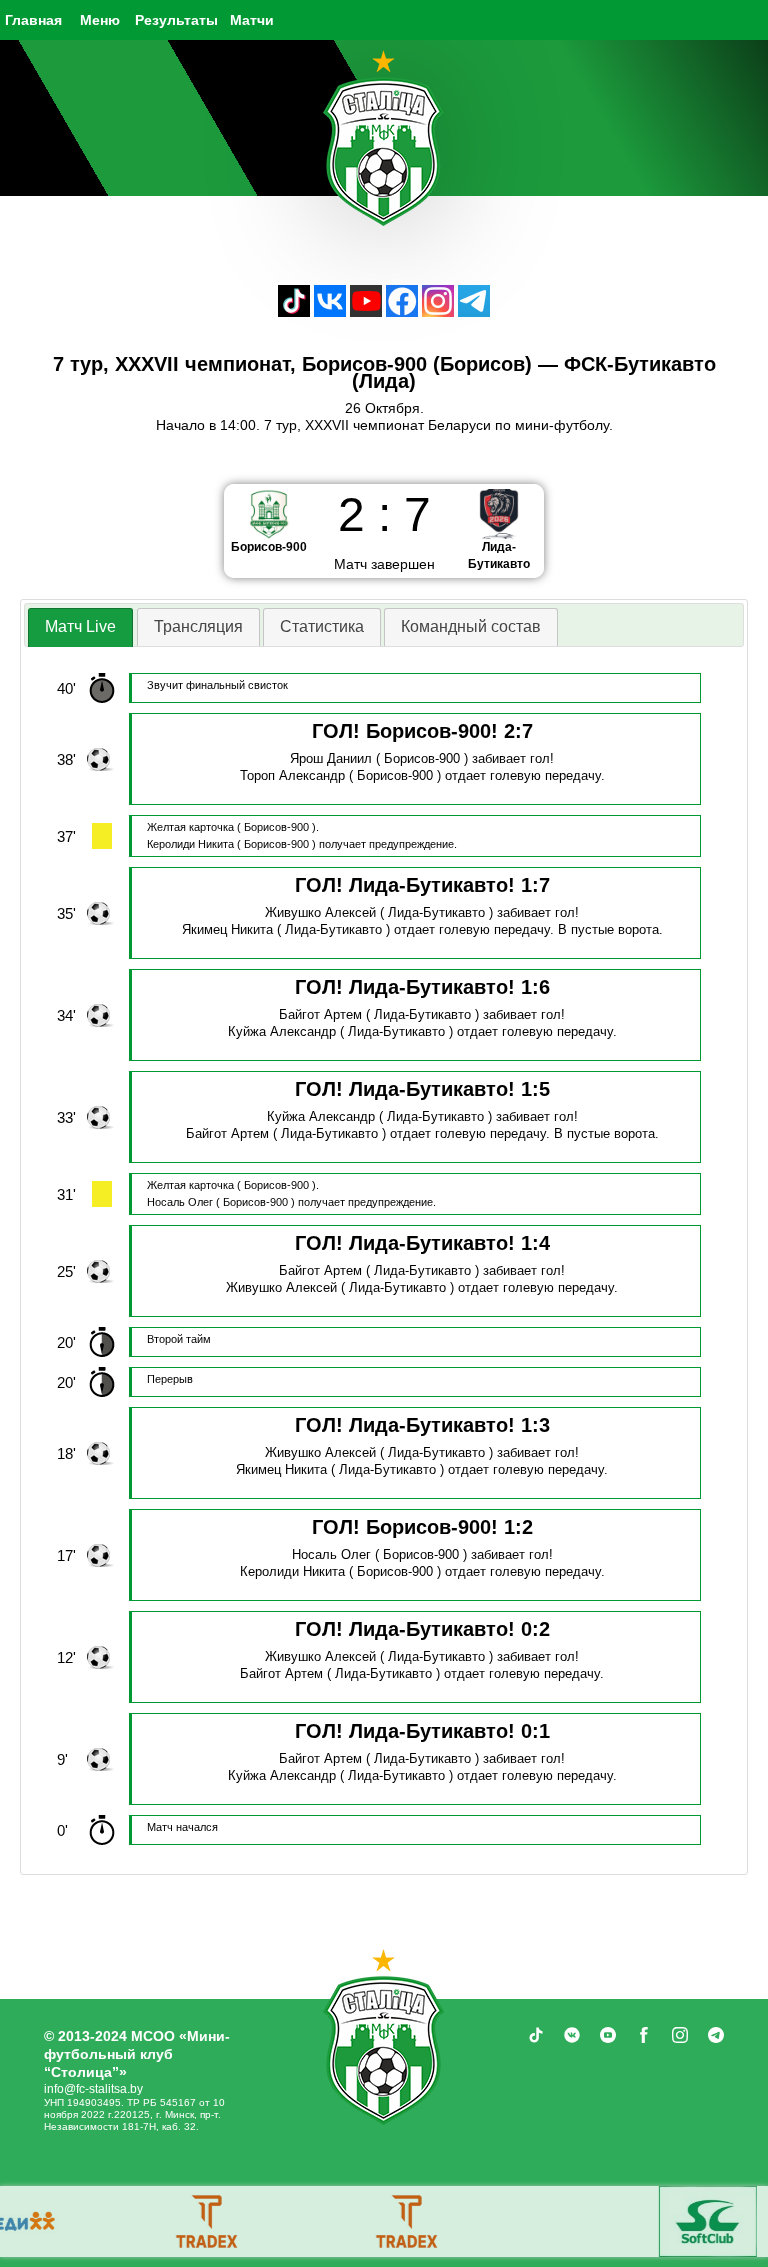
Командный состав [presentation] (471, 626)
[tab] (80, 627)
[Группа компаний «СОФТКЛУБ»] (649, 2221)
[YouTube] (366, 311)
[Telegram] (474, 311)
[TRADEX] (149, 2221)
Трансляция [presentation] (198, 626)
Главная (33, 20)
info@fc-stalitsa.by (93, 2089)
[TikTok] (294, 311)
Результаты (176, 20)
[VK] (330, 311)
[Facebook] (402, 311)
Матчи (252, 20)
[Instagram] (438, 311)
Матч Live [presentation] (80, 626)
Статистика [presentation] (322, 626)
